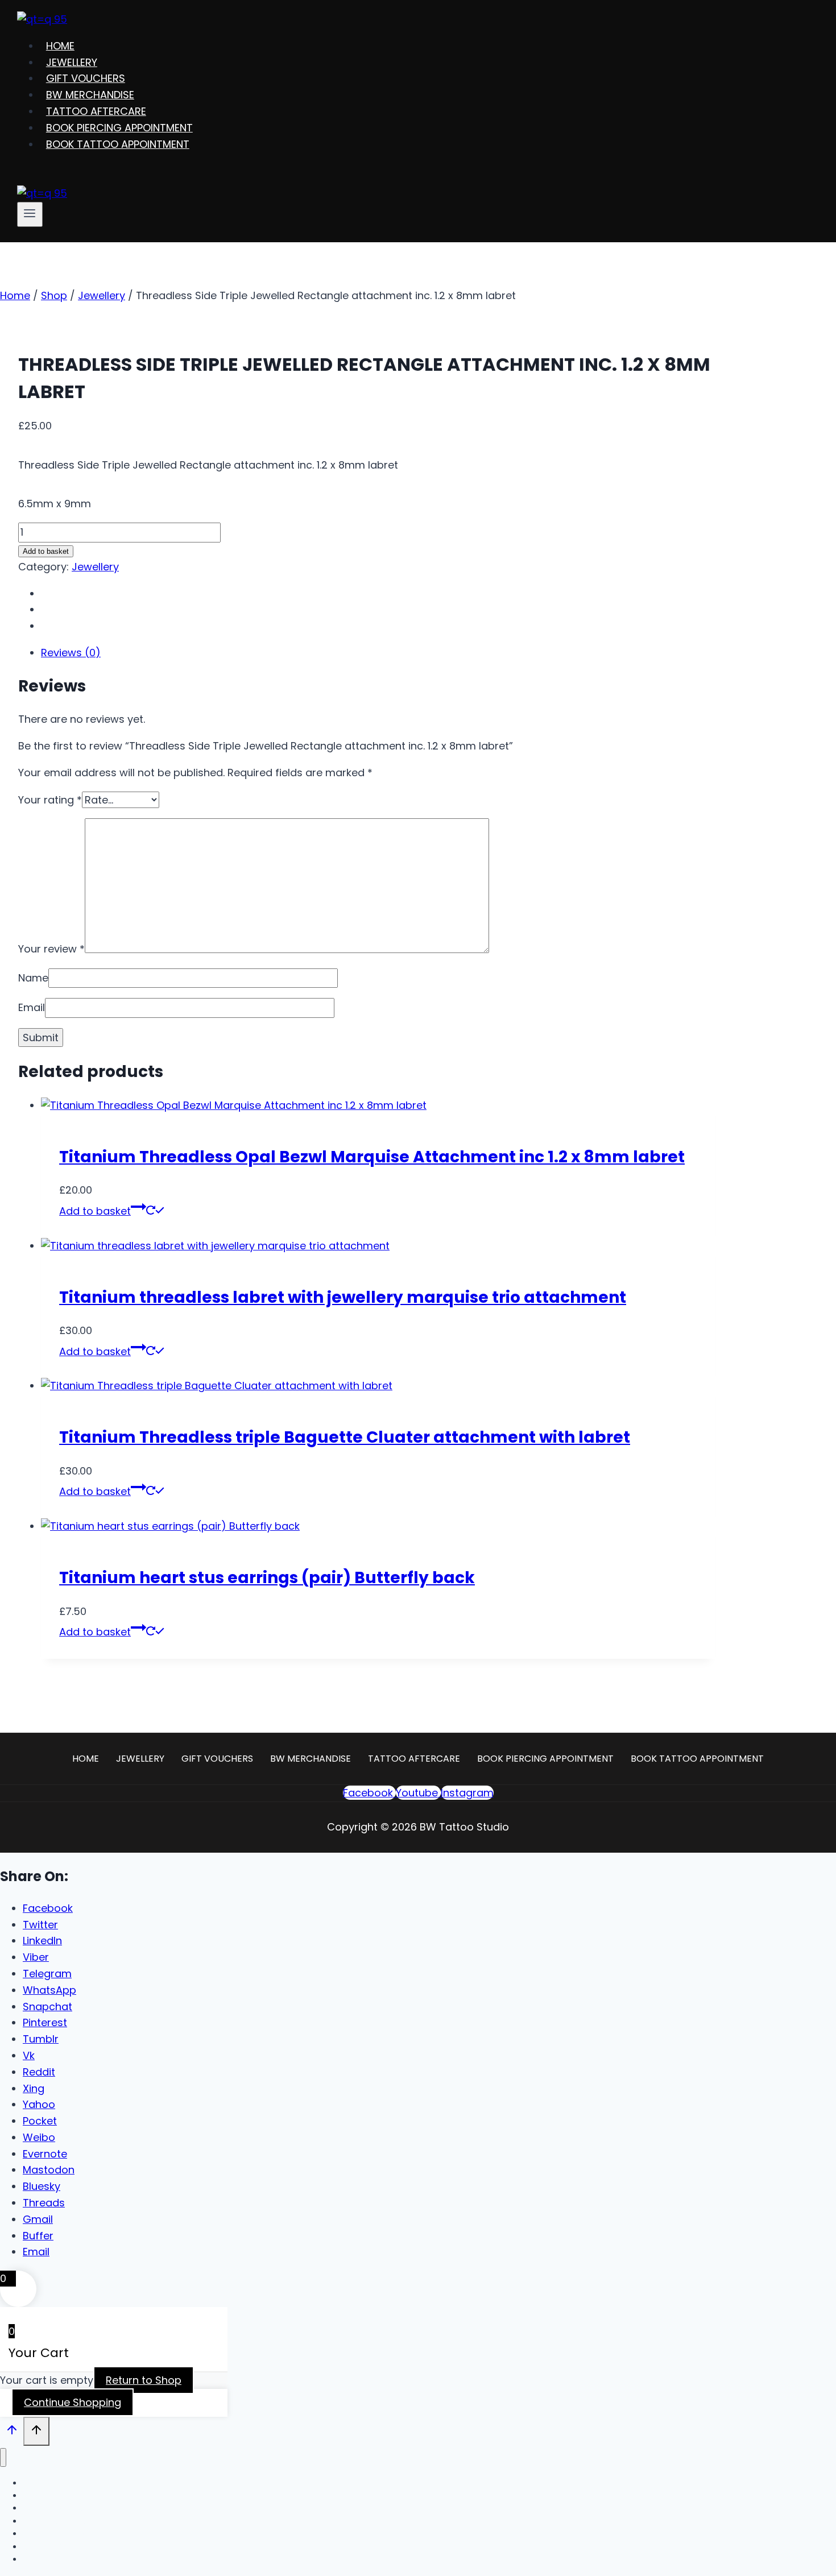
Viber (36, 1957)
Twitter (40, 1925)
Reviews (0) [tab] (71, 653)
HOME (60, 46)
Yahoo (39, 2104)
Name (33, 978)
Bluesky (42, 2186)
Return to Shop (144, 2380)
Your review (51, 949)
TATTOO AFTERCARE (96, 111)
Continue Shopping (73, 2402)
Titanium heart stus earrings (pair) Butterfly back (267, 1578)
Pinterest (45, 2022)
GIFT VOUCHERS (86, 78)
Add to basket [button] (95, 1211)
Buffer (38, 2236)
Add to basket (46, 551)
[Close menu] (3, 2457)
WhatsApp (49, 1990)
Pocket (40, 2121)
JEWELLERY (72, 62)
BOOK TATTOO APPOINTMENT (118, 144)
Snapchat (47, 2006)
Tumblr (41, 2039)
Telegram (47, 1974)
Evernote (45, 2154)
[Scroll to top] (12, 2432)
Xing (34, 2088)
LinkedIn (42, 1941)
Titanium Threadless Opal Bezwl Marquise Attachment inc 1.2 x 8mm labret (372, 1157)
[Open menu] (30, 214)
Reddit (39, 2072)
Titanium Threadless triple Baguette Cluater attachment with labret (345, 1437)
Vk (29, 2055)
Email (32, 1007)
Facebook (48, 1908)
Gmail (38, 2219)
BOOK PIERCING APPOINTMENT (119, 128)
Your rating (50, 800)
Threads (44, 2203)
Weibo (39, 2137)
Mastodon (49, 2170)
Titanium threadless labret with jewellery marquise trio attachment (343, 1297)
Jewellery (95, 567)
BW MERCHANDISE (90, 95)
